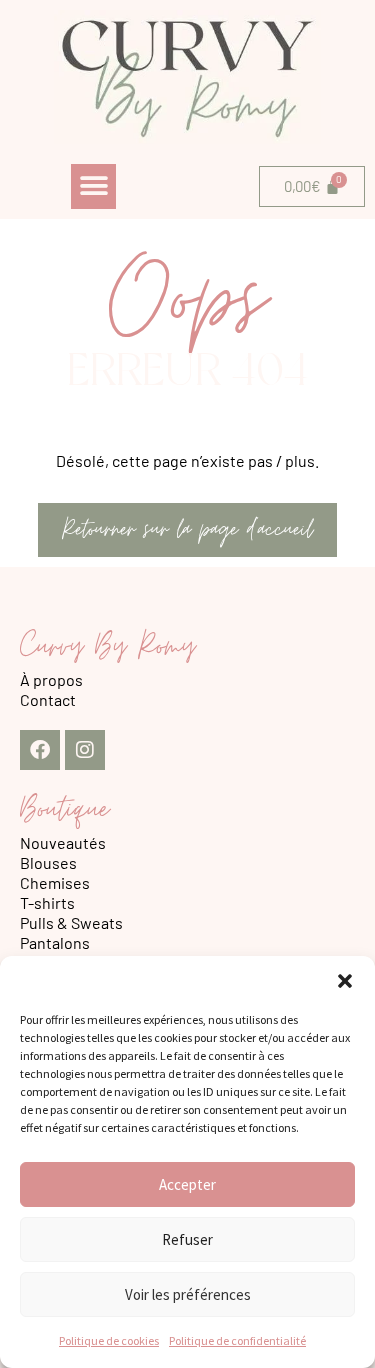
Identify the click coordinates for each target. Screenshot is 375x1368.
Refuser (187, 1239)
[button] (345, 981)
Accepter (187, 1184)
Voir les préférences (188, 1294)
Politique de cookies (109, 1340)
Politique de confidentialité (237, 1340)
